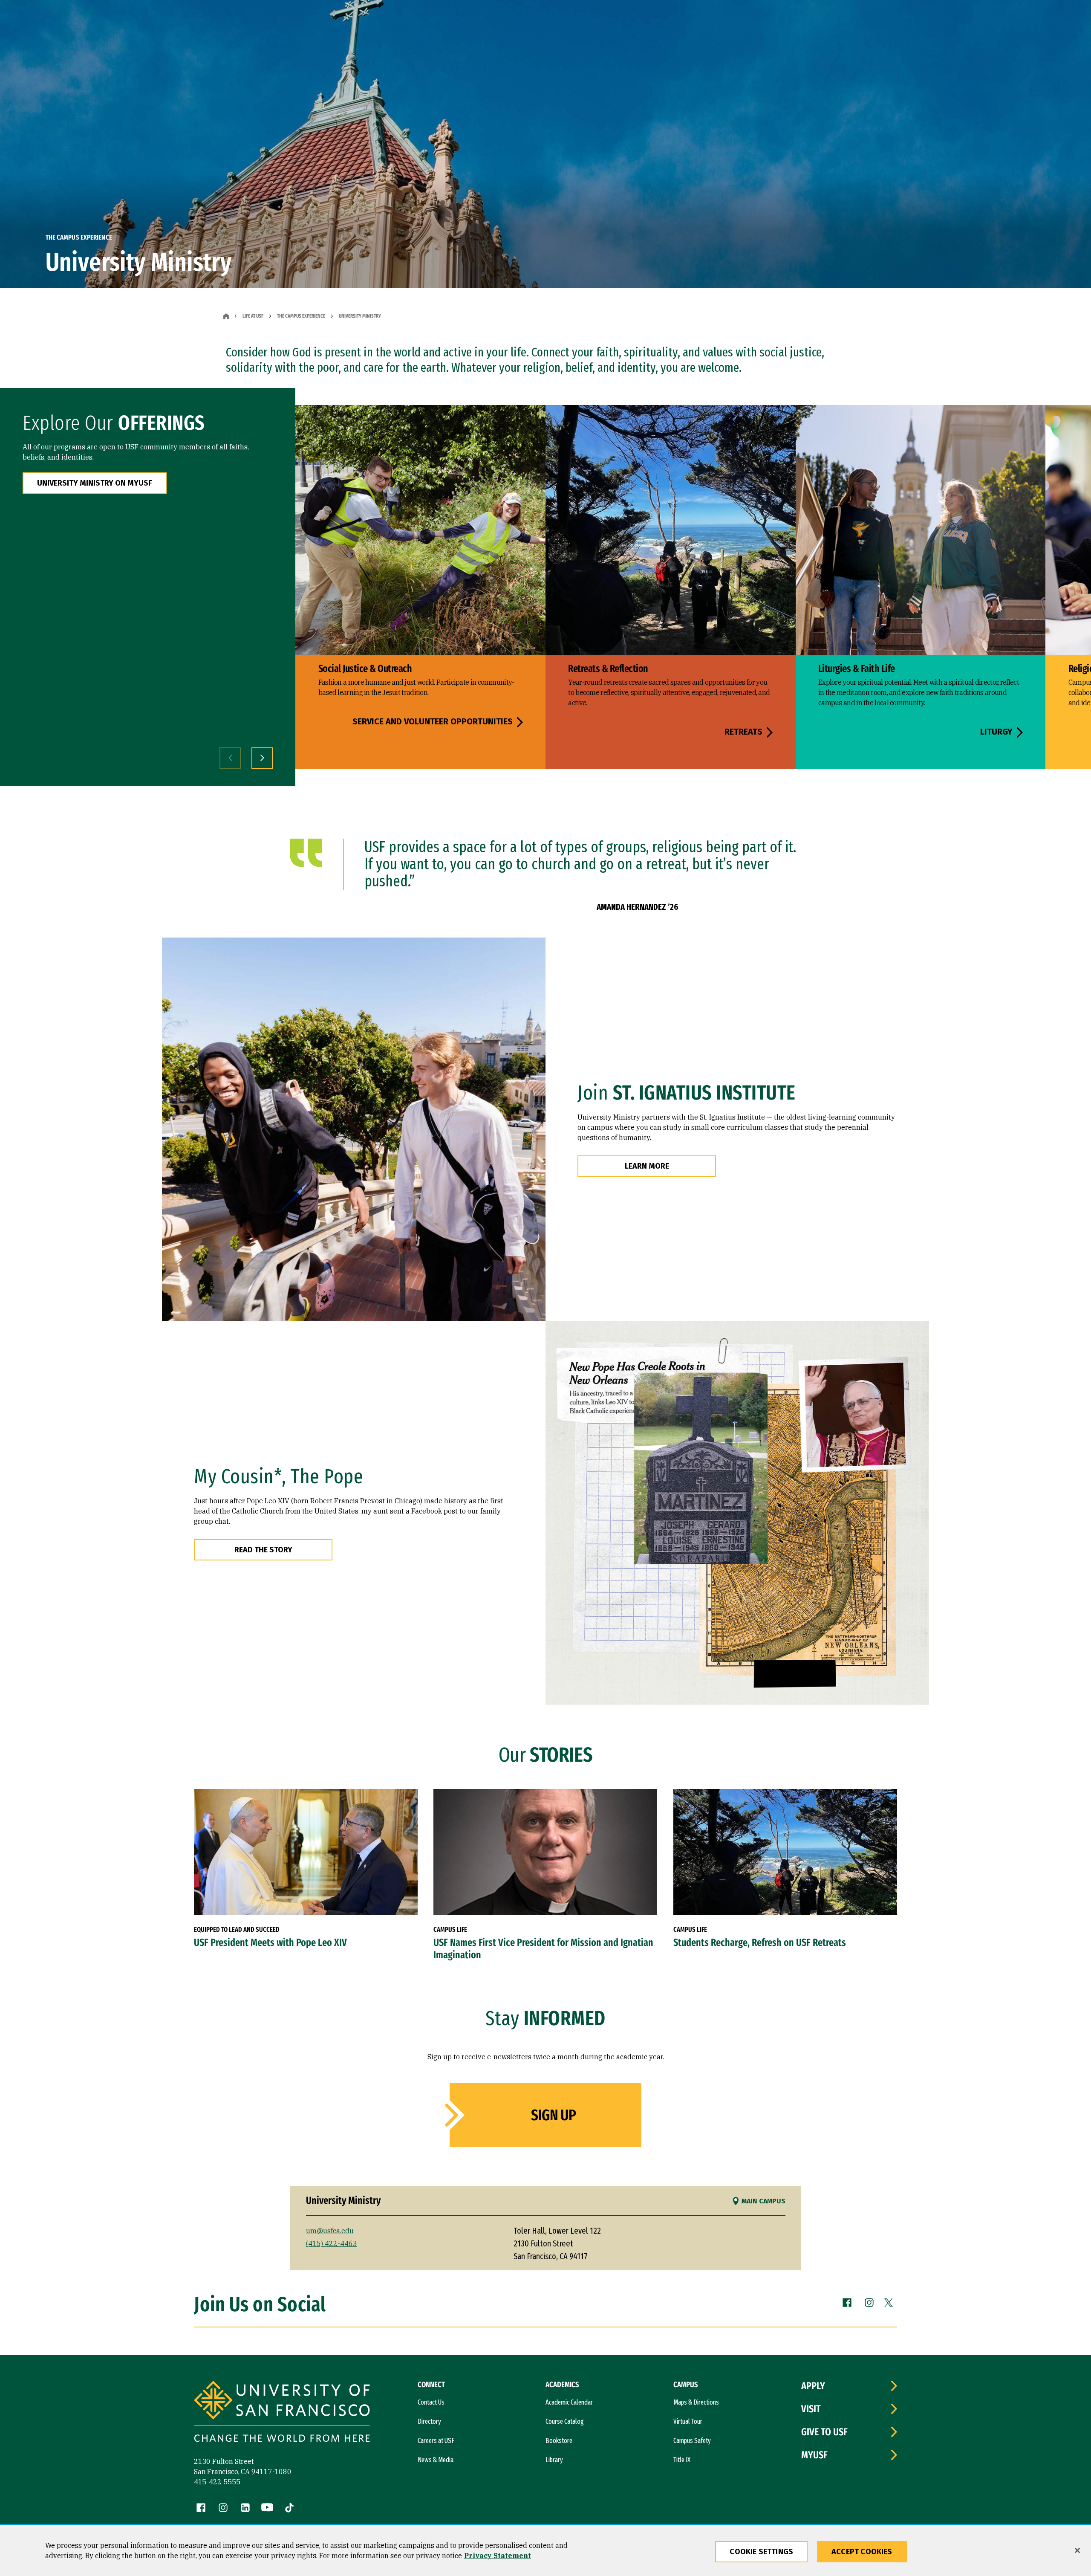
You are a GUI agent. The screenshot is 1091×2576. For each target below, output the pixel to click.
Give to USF (824, 2432)
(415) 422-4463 (332, 2243)
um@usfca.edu (330, 2231)
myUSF (814, 2455)
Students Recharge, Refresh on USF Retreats (760, 1942)
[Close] (1077, 2550)
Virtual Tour (688, 2421)
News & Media (436, 2460)
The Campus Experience (301, 316)
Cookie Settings (761, 2552)
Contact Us (431, 2402)
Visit (811, 2409)
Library (554, 2460)
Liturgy (996, 732)
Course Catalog (565, 2421)
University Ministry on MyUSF (95, 483)
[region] (545, 2551)
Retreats (743, 732)
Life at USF (253, 316)
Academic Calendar (569, 2402)
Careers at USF (436, 2441)
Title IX (682, 2460)
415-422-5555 (217, 2482)
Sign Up (553, 2115)
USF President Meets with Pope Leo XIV (270, 1942)
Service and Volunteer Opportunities (433, 722)
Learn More (647, 1166)
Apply (813, 2386)
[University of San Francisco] (282, 2412)
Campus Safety (692, 2441)
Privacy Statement (498, 2556)
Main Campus (763, 2201)
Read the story (263, 1550)
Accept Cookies (862, 2552)
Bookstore (559, 2441)
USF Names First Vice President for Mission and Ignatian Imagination (543, 1949)
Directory (429, 2421)
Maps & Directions (696, 2402)
